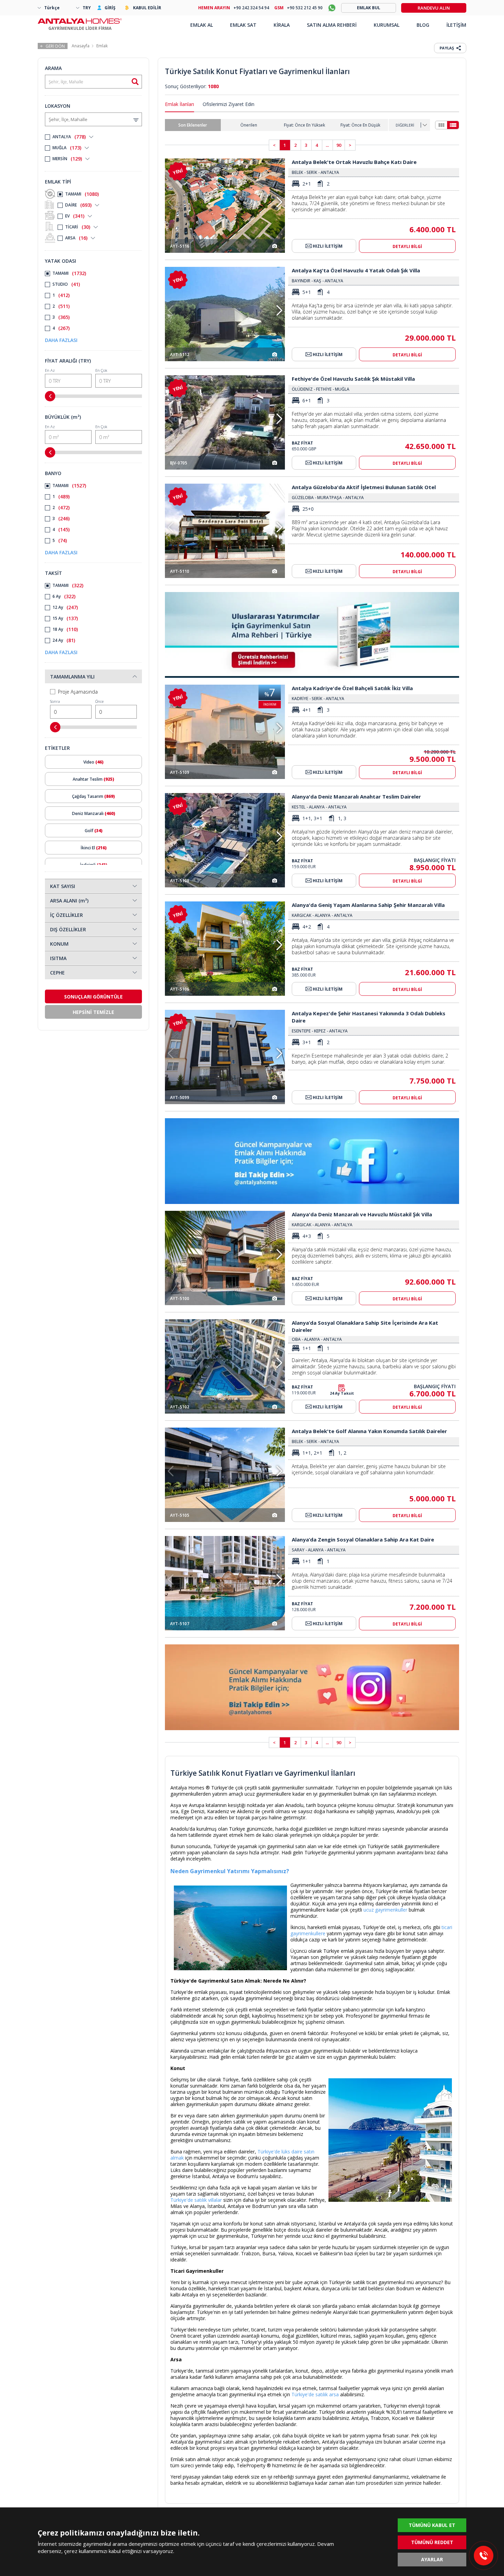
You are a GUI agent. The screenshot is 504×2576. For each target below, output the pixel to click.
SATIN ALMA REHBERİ (332, 25)
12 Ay (65, 607)
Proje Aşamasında (78, 692)
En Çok (101, 370)
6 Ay (64, 596)
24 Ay (64, 640)
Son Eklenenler (193, 125)
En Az (50, 370)
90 (339, 145)
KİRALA (282, 25)
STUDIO (66, 284)
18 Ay (65, 629)
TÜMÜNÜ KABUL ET (432, 2525)
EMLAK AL (202, 25)
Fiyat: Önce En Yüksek (304, 125)
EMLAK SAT (243, 25)
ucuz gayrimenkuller (385, 1910)
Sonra (55, 701)
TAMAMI (82, 194)
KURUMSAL (387, 25)
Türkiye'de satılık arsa (315, 2394)
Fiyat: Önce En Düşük (360, 125)
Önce (99, 701)
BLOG (423, 25)
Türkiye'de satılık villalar (196, 2200)
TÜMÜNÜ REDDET (432, 2542)
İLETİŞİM (456, 25)
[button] (279, 202)
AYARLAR (432, 2559)
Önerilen (249, 125)
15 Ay (65, 618)
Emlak (102, 46)
